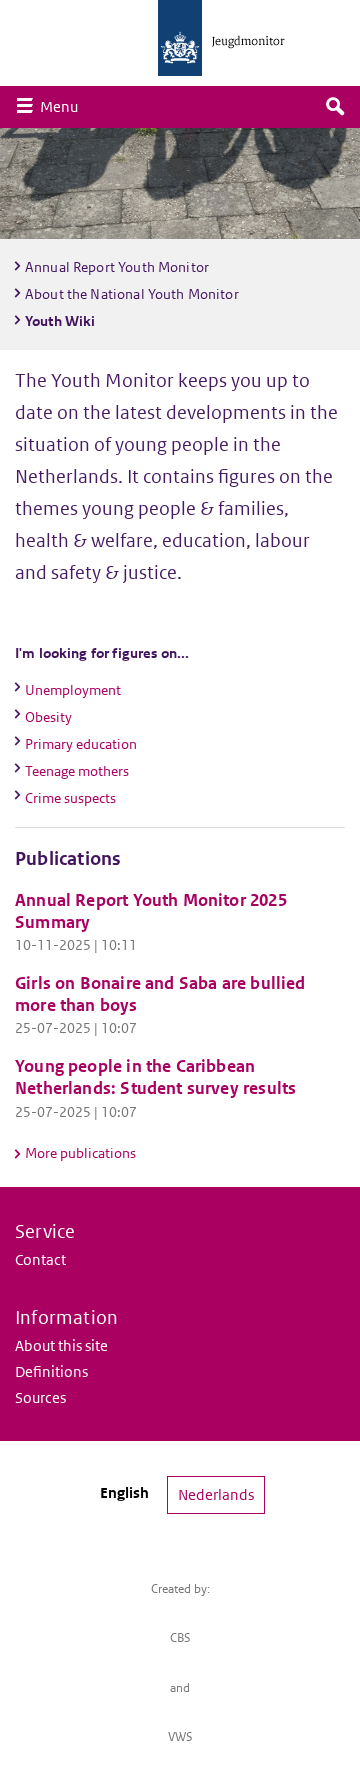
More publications (80, 1153)
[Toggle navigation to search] (335, 107)
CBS (180, 1637)
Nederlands (216, 1494)
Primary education (81, 744)
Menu (64, 106)
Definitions (51, 1371)
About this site (61, 1345)
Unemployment (73, 690)
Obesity (48, 717)
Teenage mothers (77, 771)
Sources (40, 1397)
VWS (180, 1736)
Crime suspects (70, 798)
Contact (40, 1259)
